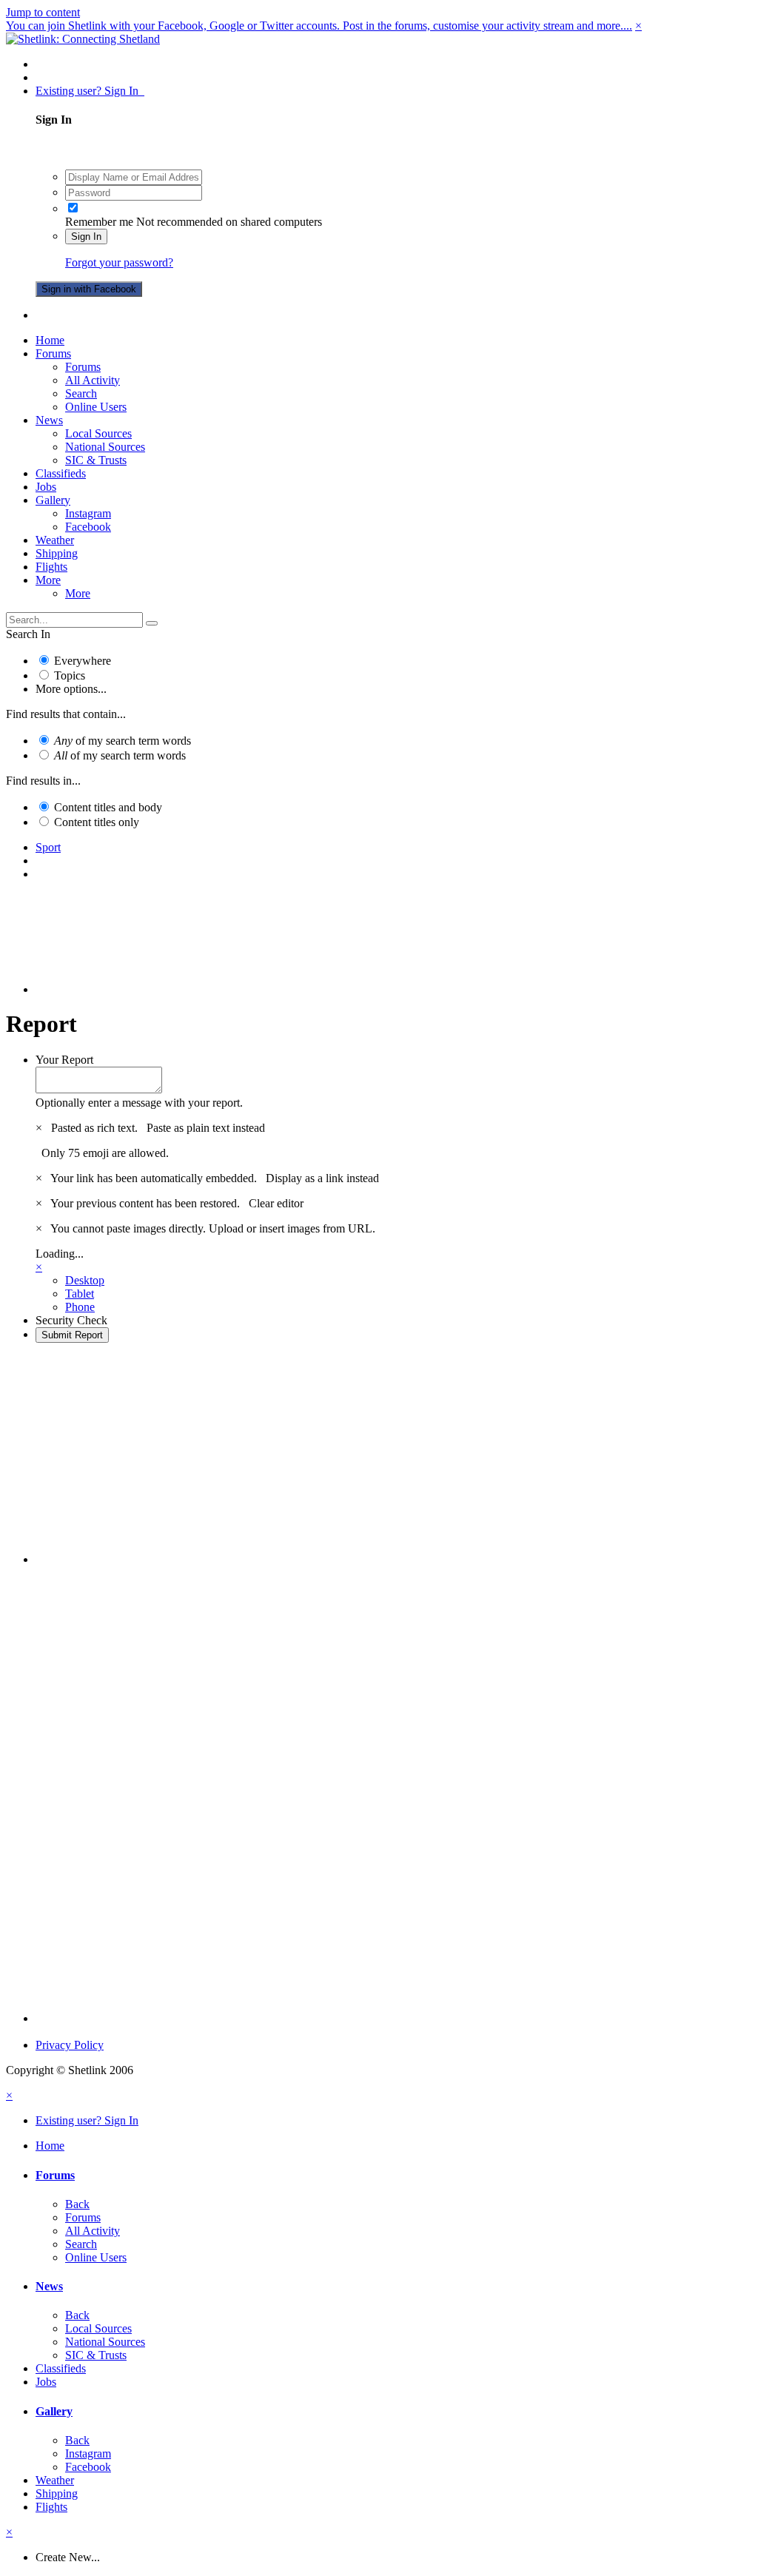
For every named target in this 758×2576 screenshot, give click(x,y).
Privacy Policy (70, 2045)
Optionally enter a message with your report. (139, 1103)
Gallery (53, 500)
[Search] (152, 623)
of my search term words (123, 741)
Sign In (86, 237)
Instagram (88, 513)
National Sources (105, 447)
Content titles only (97, 822)
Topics (70, 675)
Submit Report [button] (72, 1335)
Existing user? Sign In (90, 91)
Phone (80, 1307)
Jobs (46, 487)
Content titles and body (108, 807)
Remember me (99, 222)
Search (81, 393)
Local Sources (98, 433)
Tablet (80, 1294)
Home (50, 340)
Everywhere (83, 661)
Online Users (96, 407)
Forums (53, 353)
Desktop (85, 1280)
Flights (51, 567)
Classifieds (61, 473)
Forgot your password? (119, 262)
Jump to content (43, 12)
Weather (55, 540)
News (49, 420)
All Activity (93, 380)
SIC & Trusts (96, 460)
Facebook (88, 527)
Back (77, 2204)
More (48, 580)
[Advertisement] (394, 956)
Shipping (57, 553)
